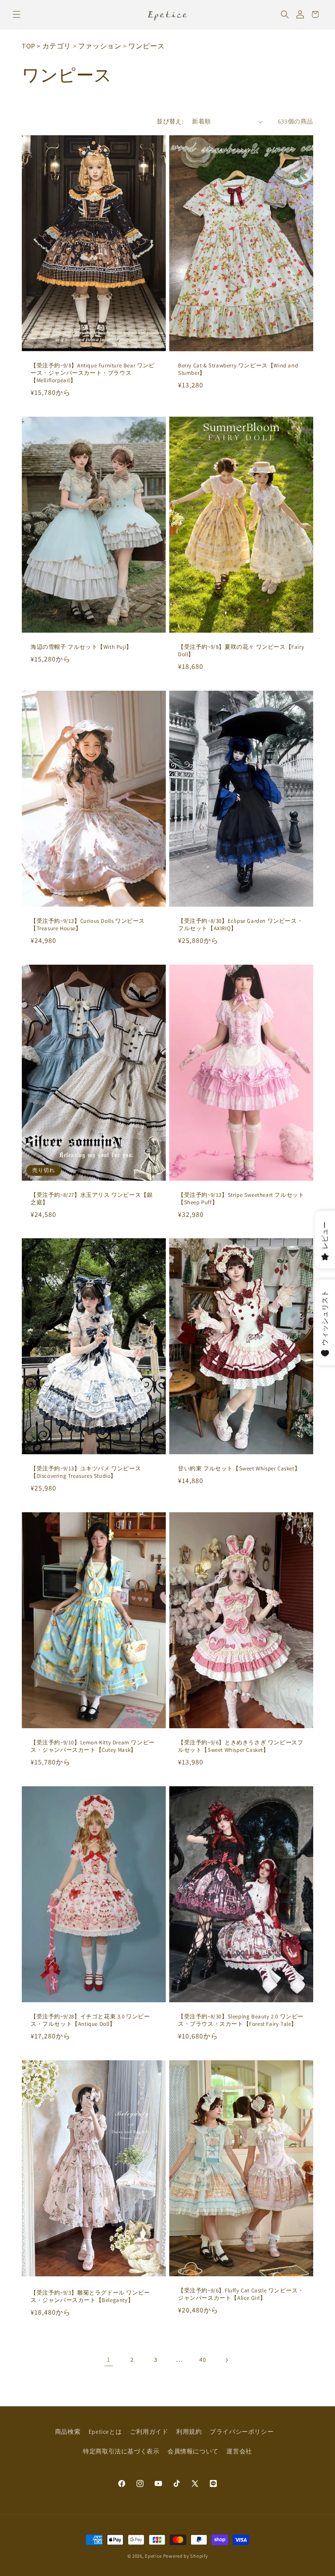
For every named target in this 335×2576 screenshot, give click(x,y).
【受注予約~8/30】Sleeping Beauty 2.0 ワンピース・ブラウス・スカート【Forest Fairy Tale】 (241, 2020)
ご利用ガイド (149, 2432)
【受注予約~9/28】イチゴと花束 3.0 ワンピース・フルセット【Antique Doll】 (90, 2020)
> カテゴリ (54, 46)
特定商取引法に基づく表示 (121, 2451)
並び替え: (170, 121)
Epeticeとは (105, 2432)
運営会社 (239, 2451)
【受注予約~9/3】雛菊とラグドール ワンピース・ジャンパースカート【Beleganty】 (90, 2297)
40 (203, 2360)
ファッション (100, 46)
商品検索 (68, 2432)
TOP (29, 46)
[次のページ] (226, 2360)
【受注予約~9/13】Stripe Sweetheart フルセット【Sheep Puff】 (241, 1199)
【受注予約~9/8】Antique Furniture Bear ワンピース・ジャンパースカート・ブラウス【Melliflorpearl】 (93, 373)
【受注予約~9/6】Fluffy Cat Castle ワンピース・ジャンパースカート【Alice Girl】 (241, 2294)
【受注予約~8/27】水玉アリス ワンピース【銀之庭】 (92, 1199)
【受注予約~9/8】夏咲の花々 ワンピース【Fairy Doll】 (241, 651)
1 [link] (109, 2359)
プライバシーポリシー (242, 2432)
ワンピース (146, 46)
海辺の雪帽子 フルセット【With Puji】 (81, 647)
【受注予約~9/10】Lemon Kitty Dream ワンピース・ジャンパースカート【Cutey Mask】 (93, 1746)
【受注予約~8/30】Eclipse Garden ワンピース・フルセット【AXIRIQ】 (240, 925)
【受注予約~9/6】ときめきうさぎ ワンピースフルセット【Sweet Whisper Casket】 (241, 1746)
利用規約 (189, 2432)
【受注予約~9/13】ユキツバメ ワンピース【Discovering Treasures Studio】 (86, 1473)
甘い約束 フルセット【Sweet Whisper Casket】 (239, 1469)
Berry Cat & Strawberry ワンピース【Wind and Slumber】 (238, 369)
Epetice (153, 2556)
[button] (16, 14)
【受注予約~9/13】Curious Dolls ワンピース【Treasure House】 (88, 925)
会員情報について (193, 2451)
